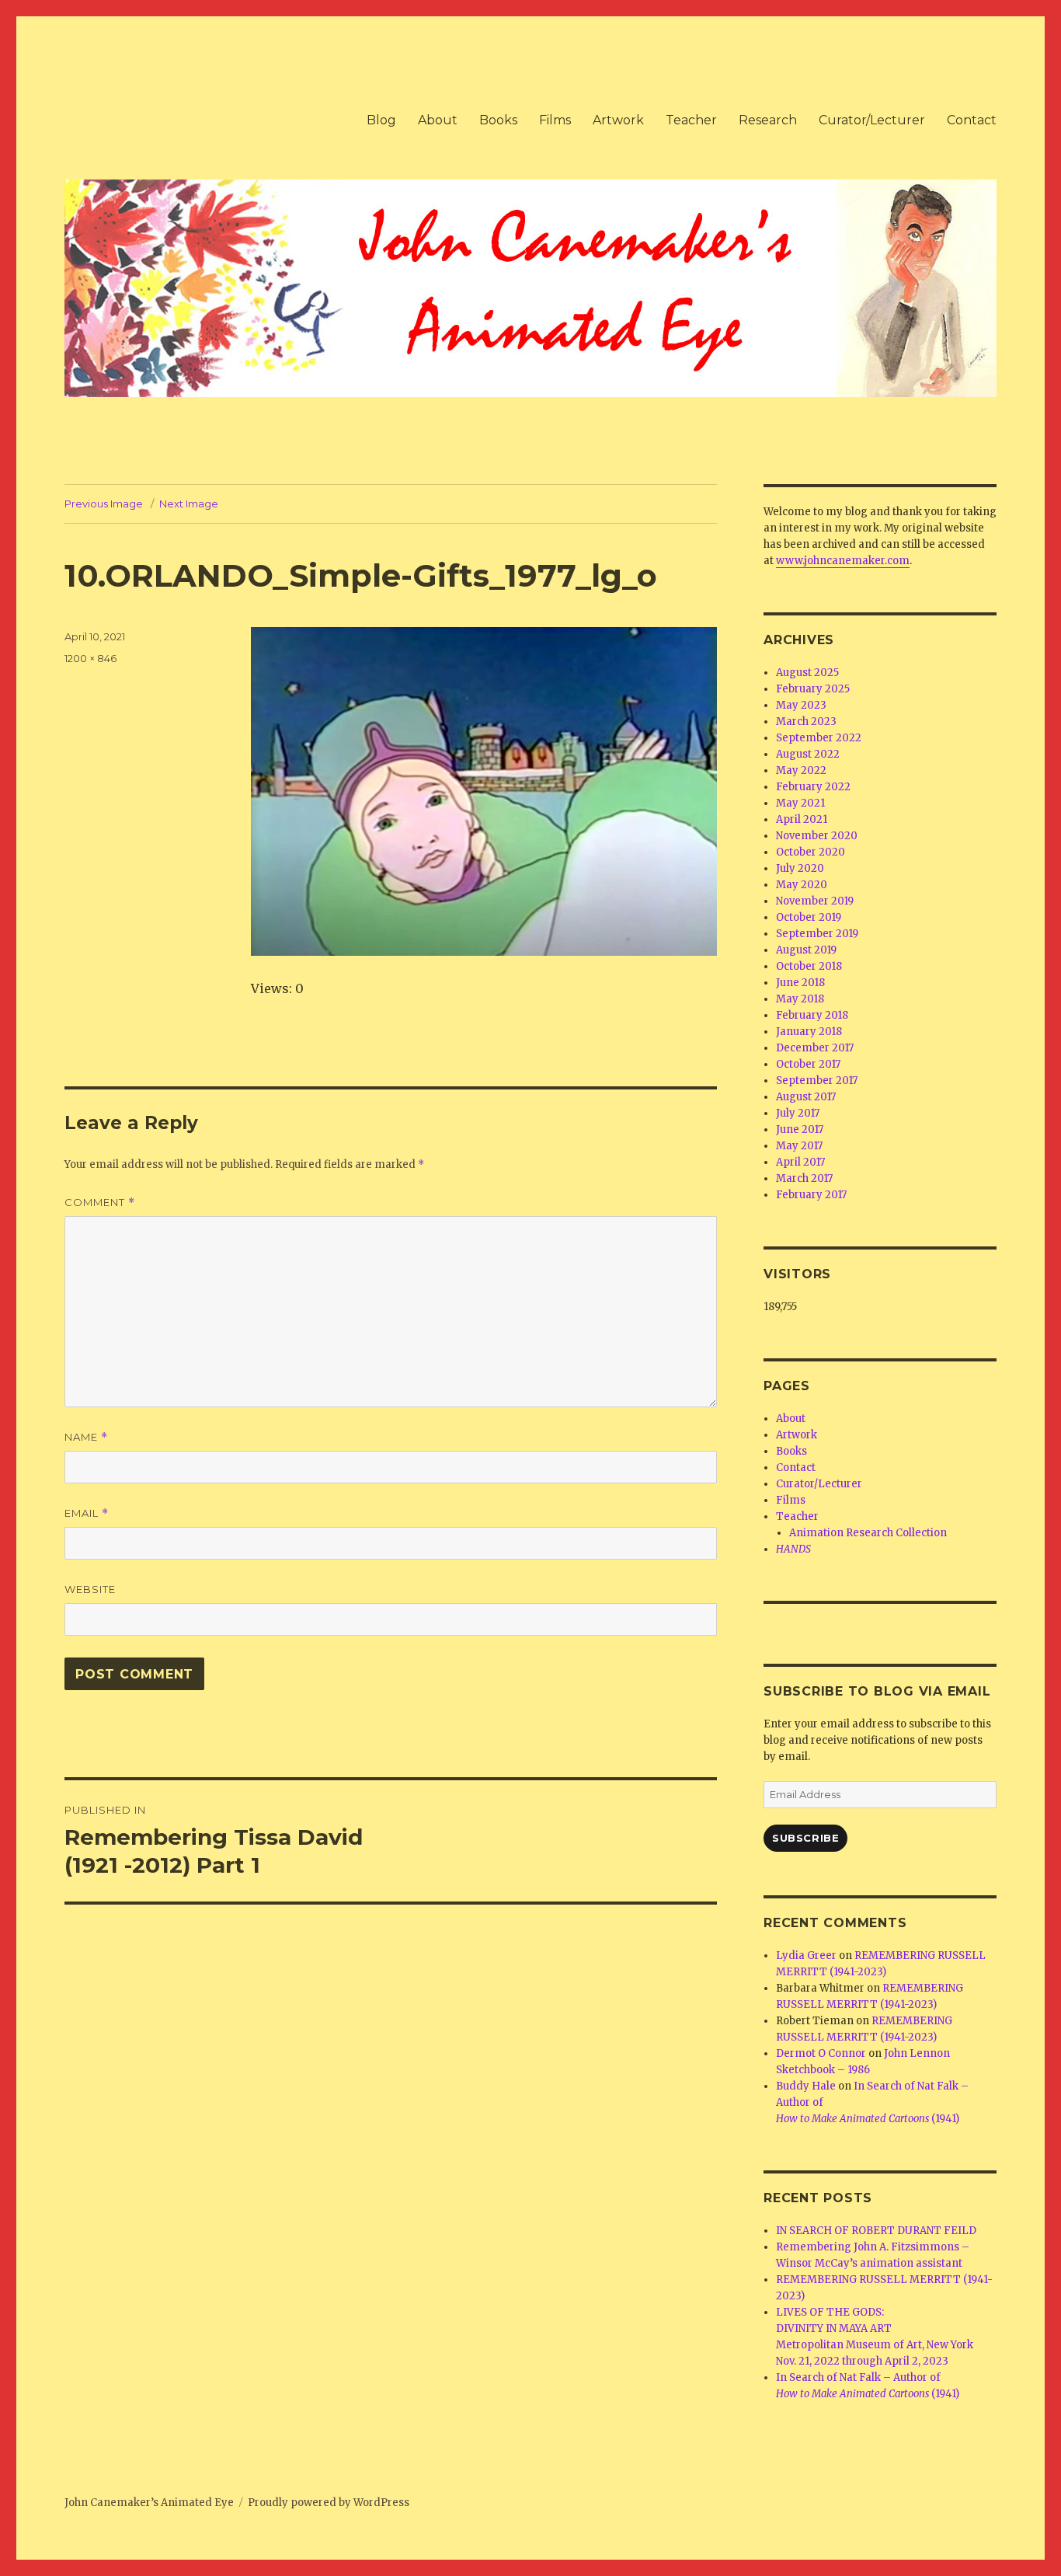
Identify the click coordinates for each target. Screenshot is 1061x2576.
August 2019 (806, 950)
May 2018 (800, 999)
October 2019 (809, 917)
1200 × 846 (90, 658)
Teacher (691, 120)
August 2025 (807, 673)
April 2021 (802, 819)
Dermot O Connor (821, 2053)
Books (498, 120)
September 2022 (819, 738)
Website (90, 1589)
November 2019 (815, 901)
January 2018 (809, 1032)
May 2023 (801, 705)
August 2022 (808, 754)
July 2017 (798, 1113)
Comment (100, 1203)
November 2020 (817, 836)
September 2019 (817, 934)
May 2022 (801, 770)
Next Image (189, 504)
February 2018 (812, 1015)
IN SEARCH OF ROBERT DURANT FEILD (876, 2231)
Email (87, 1513)
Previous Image (104, 504)
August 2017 (806, 1097)
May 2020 (802, 885)
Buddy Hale (806, 2086)
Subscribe (805, 1838)
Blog (381, 120)
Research (768, 120)
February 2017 (811, 1195)
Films (555, 120)
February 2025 (813, 689)
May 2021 (800, 803)
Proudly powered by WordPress (329, 2503)
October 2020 (811, 852)
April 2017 (800, 1162)
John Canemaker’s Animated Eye (149, 2503)
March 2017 (804, 1178)
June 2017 (800, 1129)
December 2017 (815, 1048)
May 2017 (799, 1146)
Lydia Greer (806, 1956)
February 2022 (813, 787)
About (438, 120)
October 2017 (808, 1064)
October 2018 (809, 966)
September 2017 (817, 1081)
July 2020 (800, 868)
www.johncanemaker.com (843, 561)
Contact (972, 120)
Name (86, 1437)
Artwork (618, 120)
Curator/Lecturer (872, 120)
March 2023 (806, 722)
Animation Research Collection (868, 1533)
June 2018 (800, 983)
